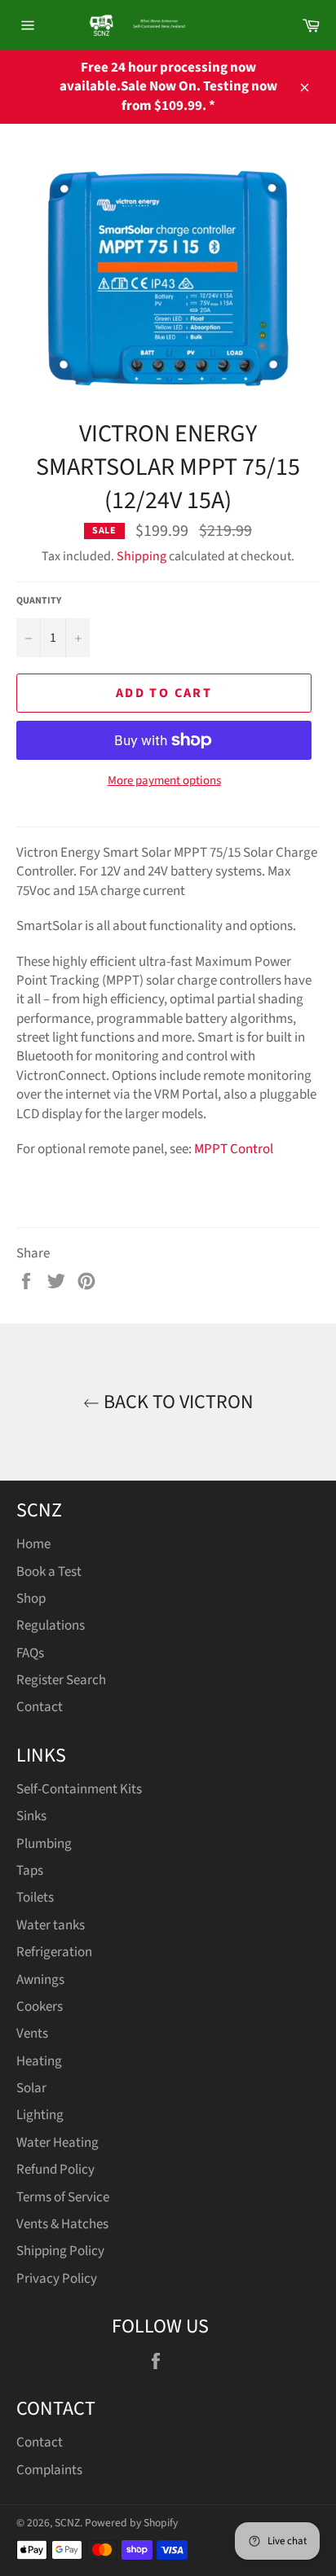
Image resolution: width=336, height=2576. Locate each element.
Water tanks (51, 1925)
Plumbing (44, 1844)
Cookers (40, 2007)
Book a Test (49, 1572)
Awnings (40, 1980)
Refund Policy (55, 2170)
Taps (30, 1871)
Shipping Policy (60, 2251)
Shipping (141, 556)
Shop (31, 1599)
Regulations (51, 1626)
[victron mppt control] (193, 1149)
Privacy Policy (57, 2279)
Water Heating (57, 2143)
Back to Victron (177, 1402)
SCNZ (67, 2523)
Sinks (31, 1816)
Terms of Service (63, 2197)
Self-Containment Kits (79, 1789)
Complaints (49, 2470)
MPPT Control (234, 1149)
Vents (32, 2034)
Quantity (39, 601)
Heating (39, 2061)
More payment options (164, 781)
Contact (40, 1707)
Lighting (40, 2115)
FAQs (30, 1653)
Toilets (35, 1898)
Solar (31, 2088)
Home (33, 1544)
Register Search (61, 1680)
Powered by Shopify (131, 2523)
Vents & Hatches (62, 2224)
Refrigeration (54, 1952)
